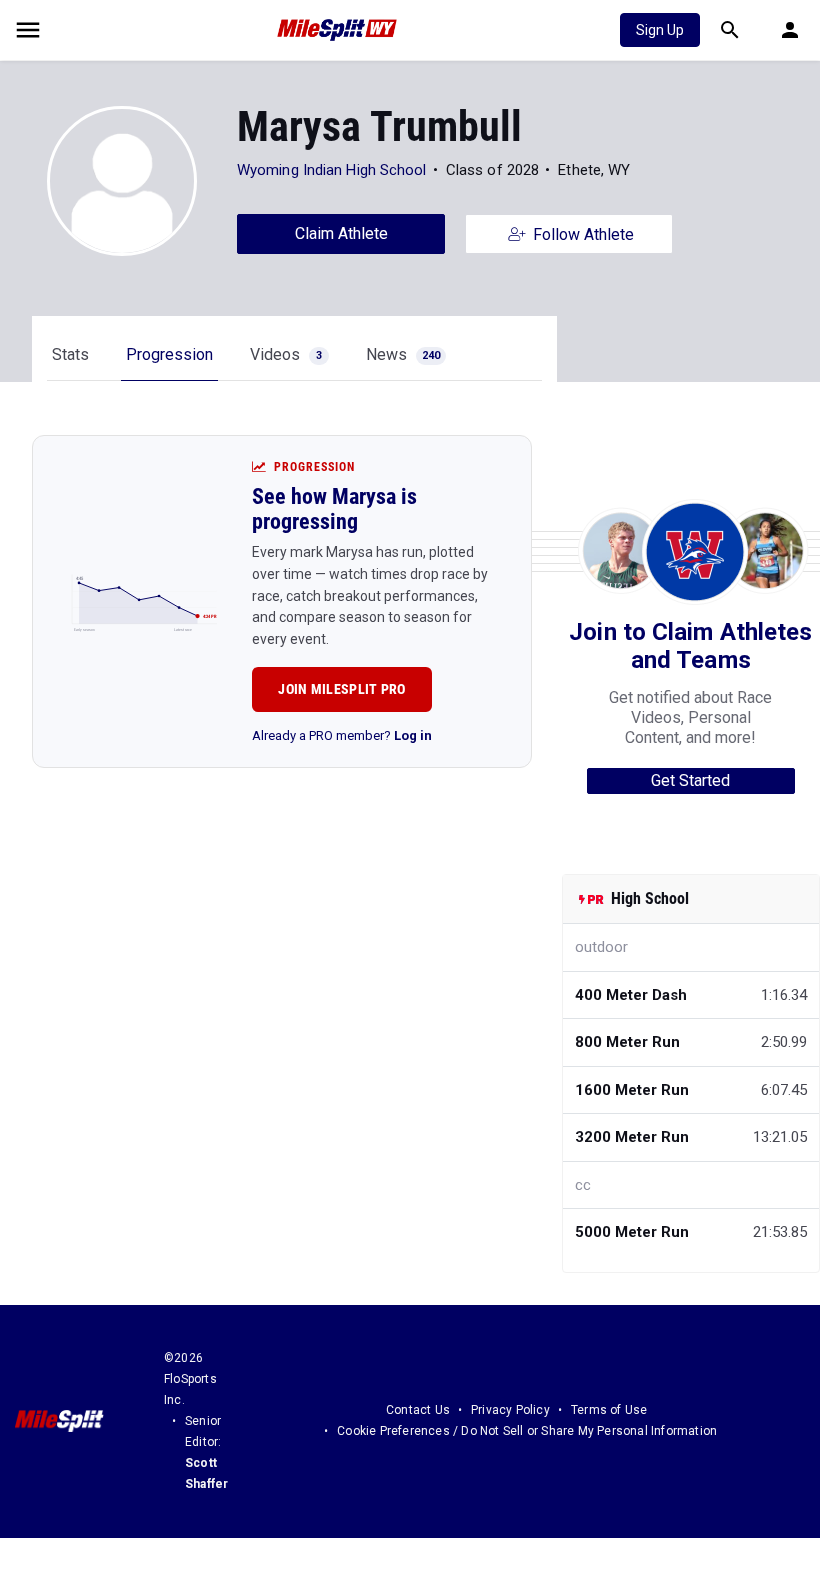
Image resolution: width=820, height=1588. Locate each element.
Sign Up (660, 30)
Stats (70, 354)
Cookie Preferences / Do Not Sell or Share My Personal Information (527, 1431)
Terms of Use (609, 1410)
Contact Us (418, 1410)
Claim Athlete (341, 233)
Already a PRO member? (342, 735)
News (403, 354)
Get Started (690, 780)
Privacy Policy (510, 1410)
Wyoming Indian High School (332, 170)
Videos (286, 354)
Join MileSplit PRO (341, 689)
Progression (169, 354)
